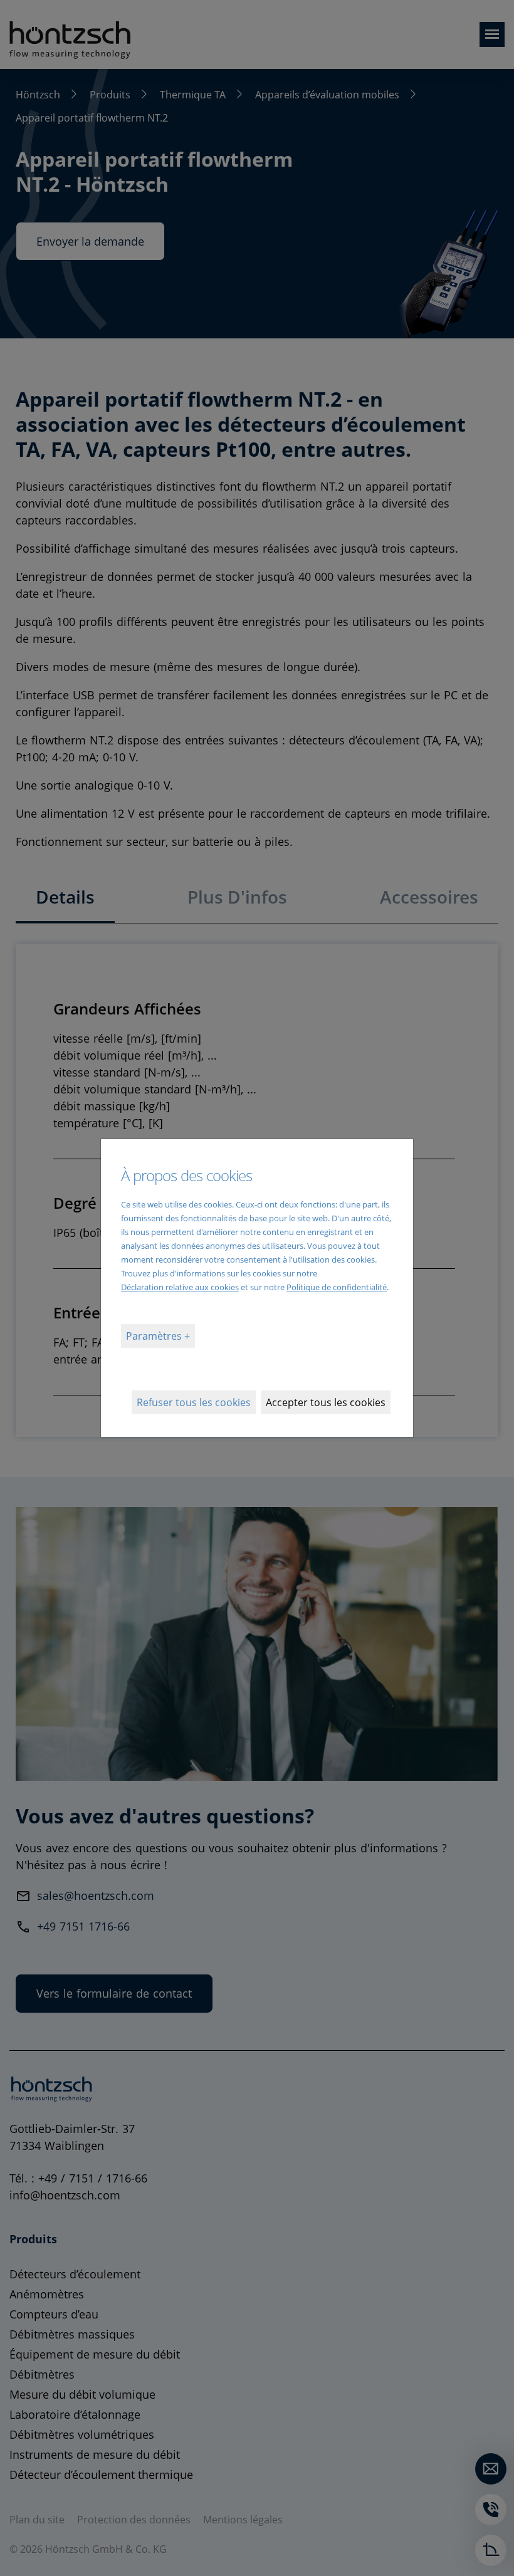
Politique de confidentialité (337, 1287)
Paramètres (155, 1336)
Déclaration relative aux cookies (180, 1287)
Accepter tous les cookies (326, 1402)
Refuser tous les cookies (194, 1402)
